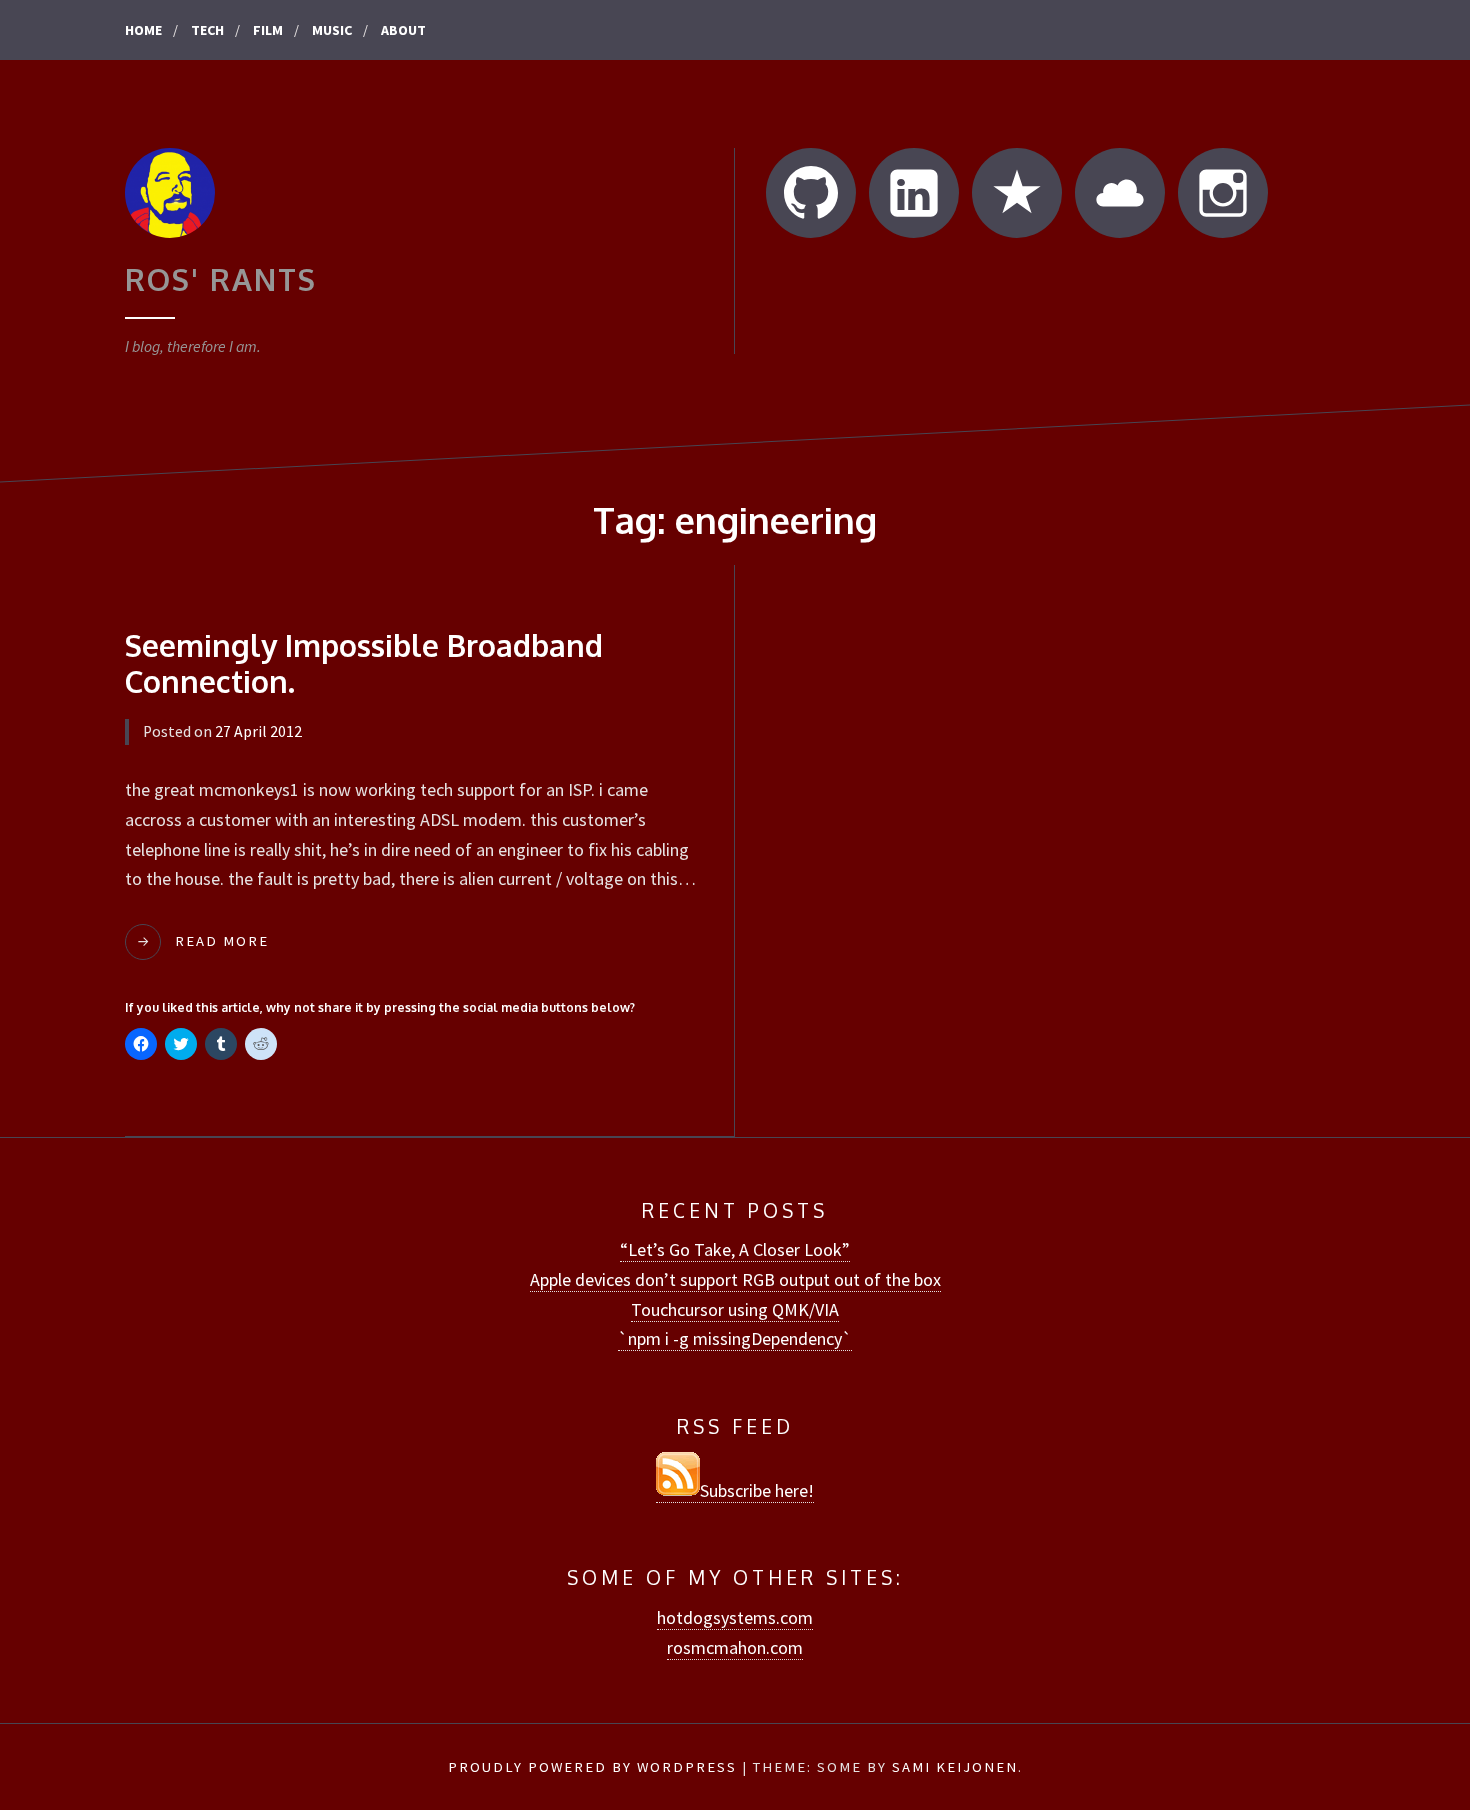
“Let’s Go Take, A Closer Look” (735, 1249)
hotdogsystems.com (735, 1617)
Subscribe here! (757, 1490)
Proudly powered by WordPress (592, 1767)
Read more (222, 941)
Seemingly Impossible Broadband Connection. (364, 663)
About (403, 30)
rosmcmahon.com (735, 1647)
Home (143, 30)
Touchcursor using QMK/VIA (735, 1309)
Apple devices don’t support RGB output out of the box (735, 1279)
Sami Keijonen (955, 1767)
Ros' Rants (221, 279)
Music (332, 30)
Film (268, 30)
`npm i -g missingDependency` (735, 1338)
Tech (207, 30)
